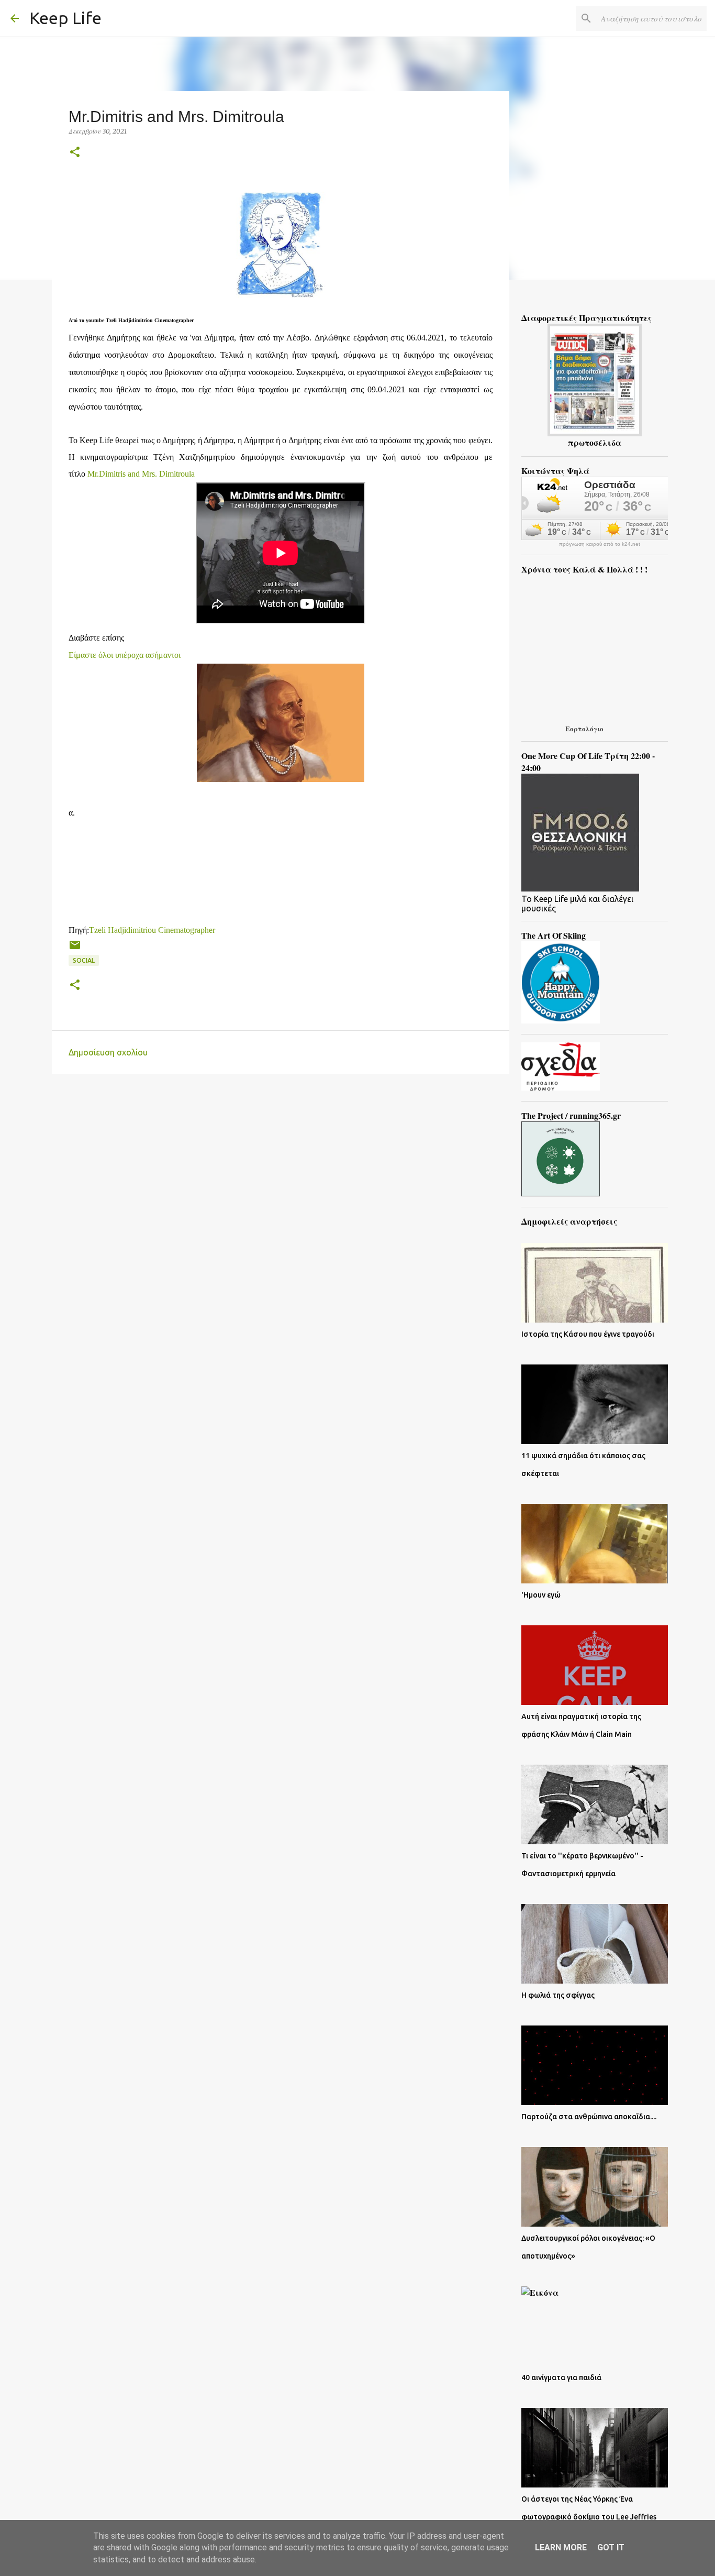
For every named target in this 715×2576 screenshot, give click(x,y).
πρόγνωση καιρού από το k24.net (600, 544)
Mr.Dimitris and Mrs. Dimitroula (141, 474)
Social (84, 960)
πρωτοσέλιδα (595, 442)
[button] (75, 153)
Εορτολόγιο (584, 728)
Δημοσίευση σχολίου (108, 1052)
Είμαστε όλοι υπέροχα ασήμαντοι (125, 655)
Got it (611, 2547)
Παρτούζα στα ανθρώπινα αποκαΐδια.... (589, 2117)
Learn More (561, 2547)
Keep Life (65, 18)
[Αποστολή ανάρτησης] (75, 949)
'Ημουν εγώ (541, 1595)
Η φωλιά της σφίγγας (558, 1995)
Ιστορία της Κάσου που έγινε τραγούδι (588, 1334)
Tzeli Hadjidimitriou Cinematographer (152, 930)
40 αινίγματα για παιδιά (561, 2377)
